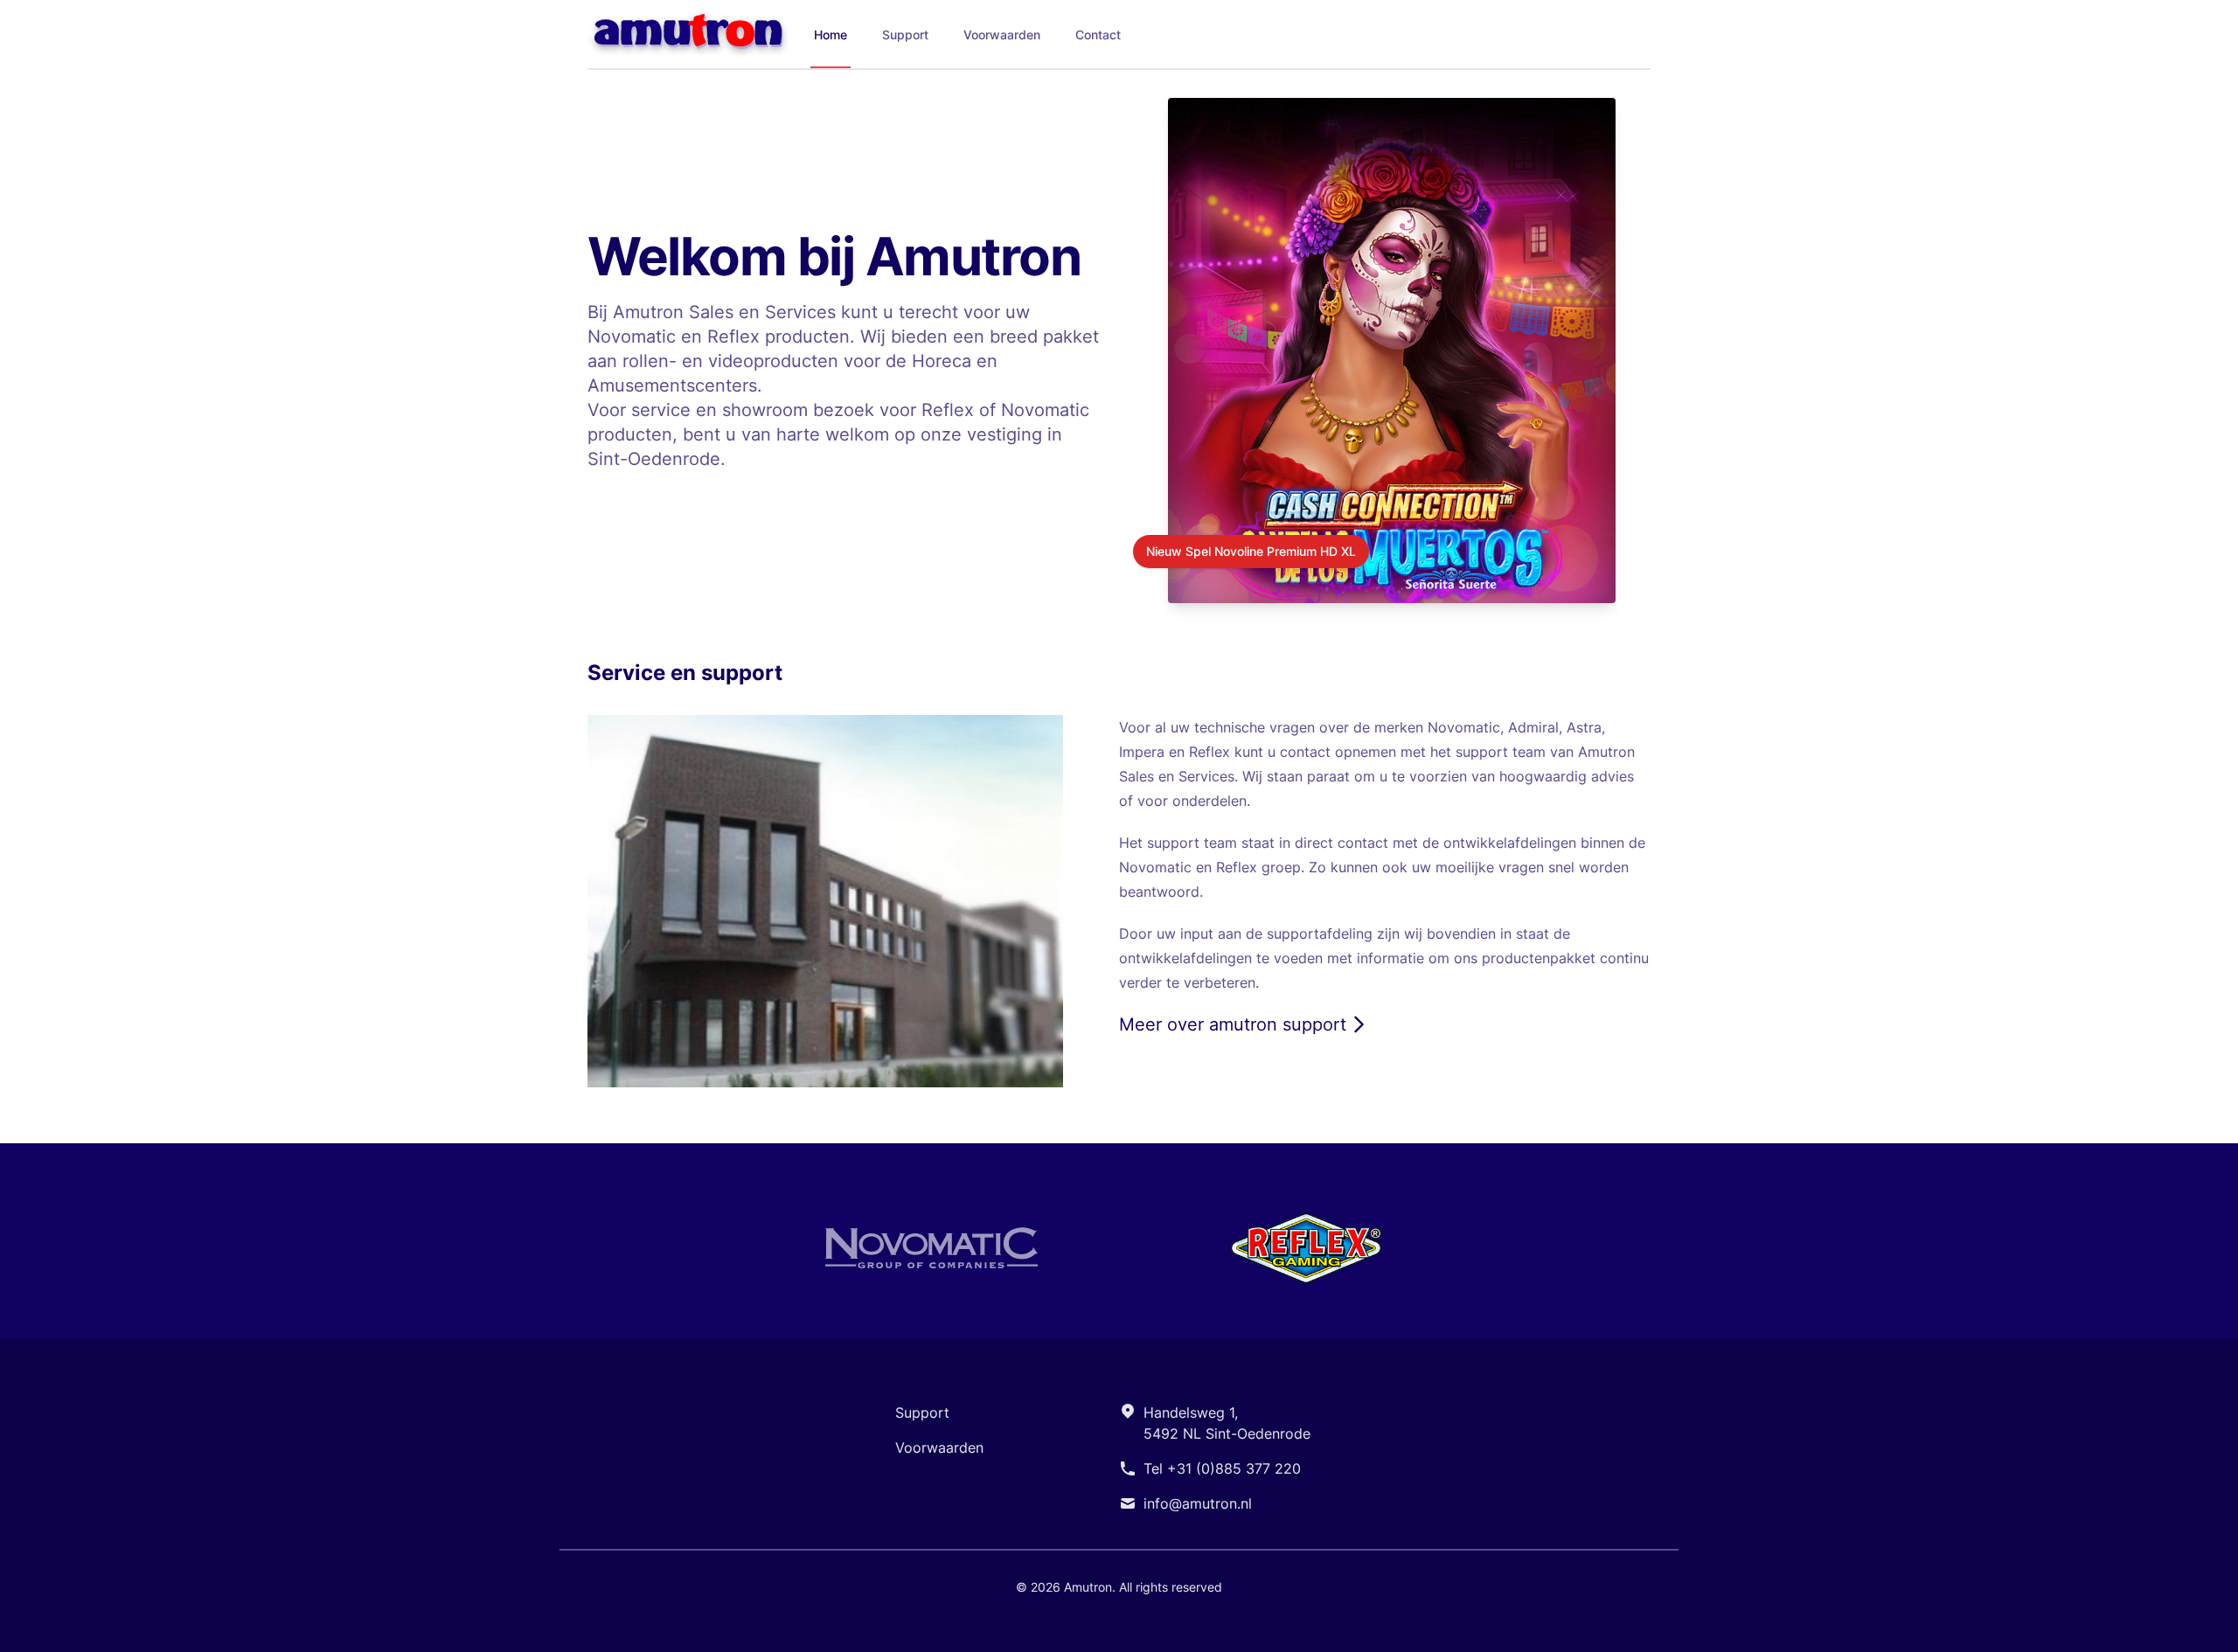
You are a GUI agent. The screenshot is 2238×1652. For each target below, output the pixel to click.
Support (905, 35)
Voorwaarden (1002, 35)
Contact (1098, 35)
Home (831, 35)
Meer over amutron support (1233, 1024)
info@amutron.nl (1198, 1503)
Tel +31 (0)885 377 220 (1222, 1468)
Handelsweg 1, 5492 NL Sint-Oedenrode (1227, 1423)
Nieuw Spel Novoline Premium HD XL (1251, 551)
